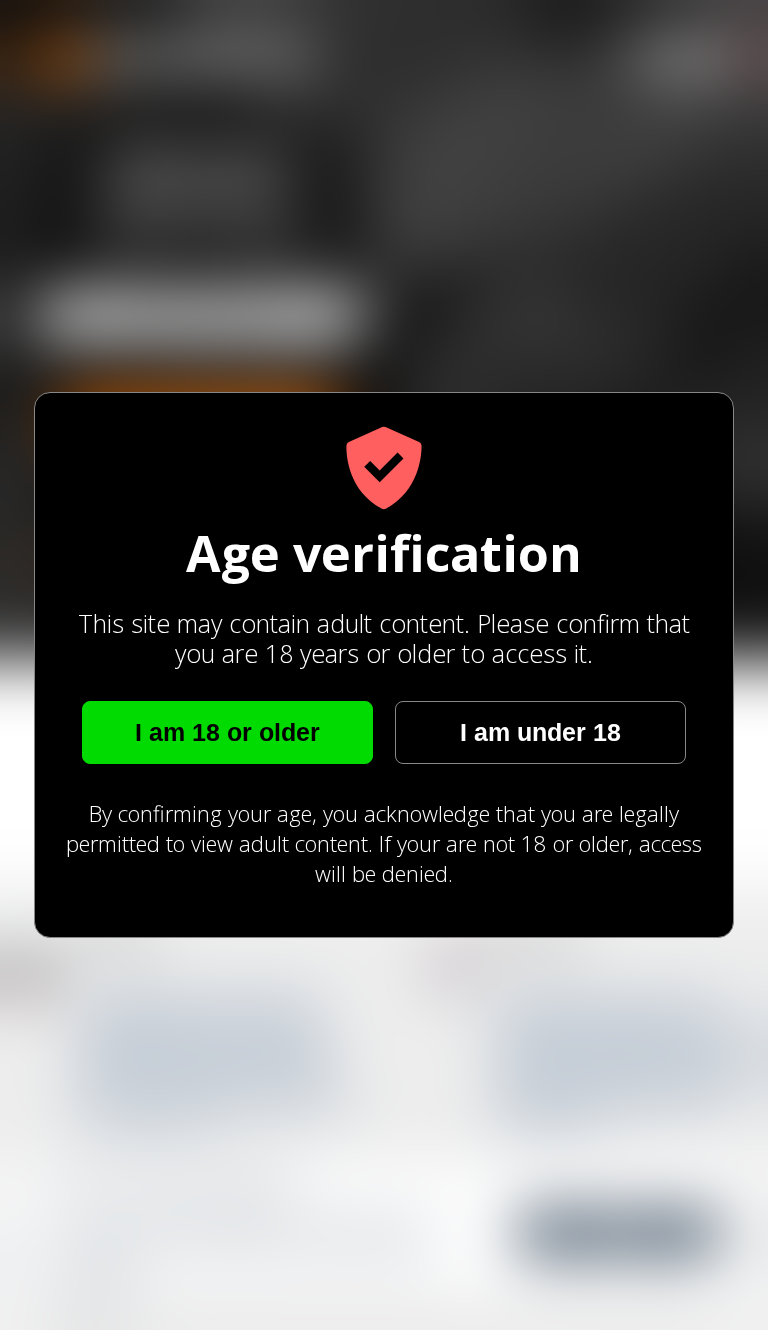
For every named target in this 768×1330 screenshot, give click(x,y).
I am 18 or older (227, 732)
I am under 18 (540, 732)
